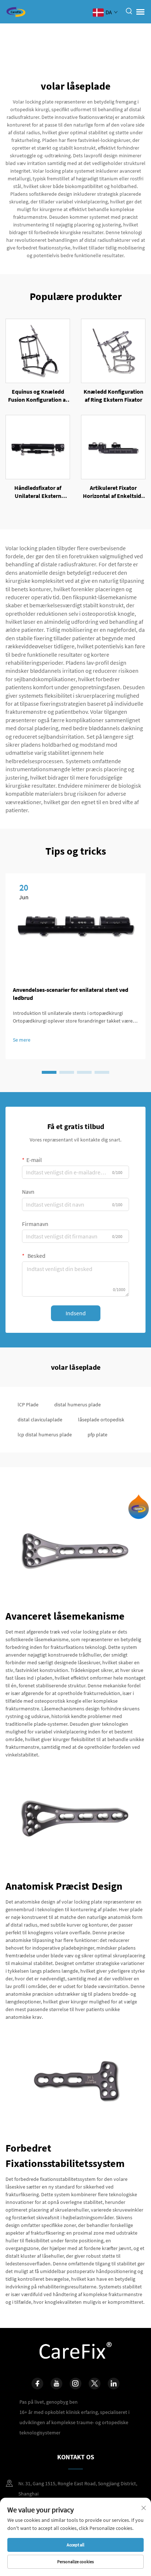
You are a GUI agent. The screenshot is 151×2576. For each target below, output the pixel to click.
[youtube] (56, 2384)
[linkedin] (114, 2384)
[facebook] (37, 2384)
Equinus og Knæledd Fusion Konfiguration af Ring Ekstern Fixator (38, 396)
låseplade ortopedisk (101, 1420)
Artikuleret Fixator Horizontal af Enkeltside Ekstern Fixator (113, 492)
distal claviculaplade (40, 1420)
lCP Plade (28, 1405)
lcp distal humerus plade (45, 1435)
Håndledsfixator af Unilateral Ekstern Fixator (38, 492)
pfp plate (97, 1435)
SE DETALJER (38, 350)
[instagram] (75, 2384)
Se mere (22, 1040)
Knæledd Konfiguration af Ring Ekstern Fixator (113, 395)
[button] (49, 1072)
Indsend (76, 1313)
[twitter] (95, 2384)
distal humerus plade (78, 1405)
